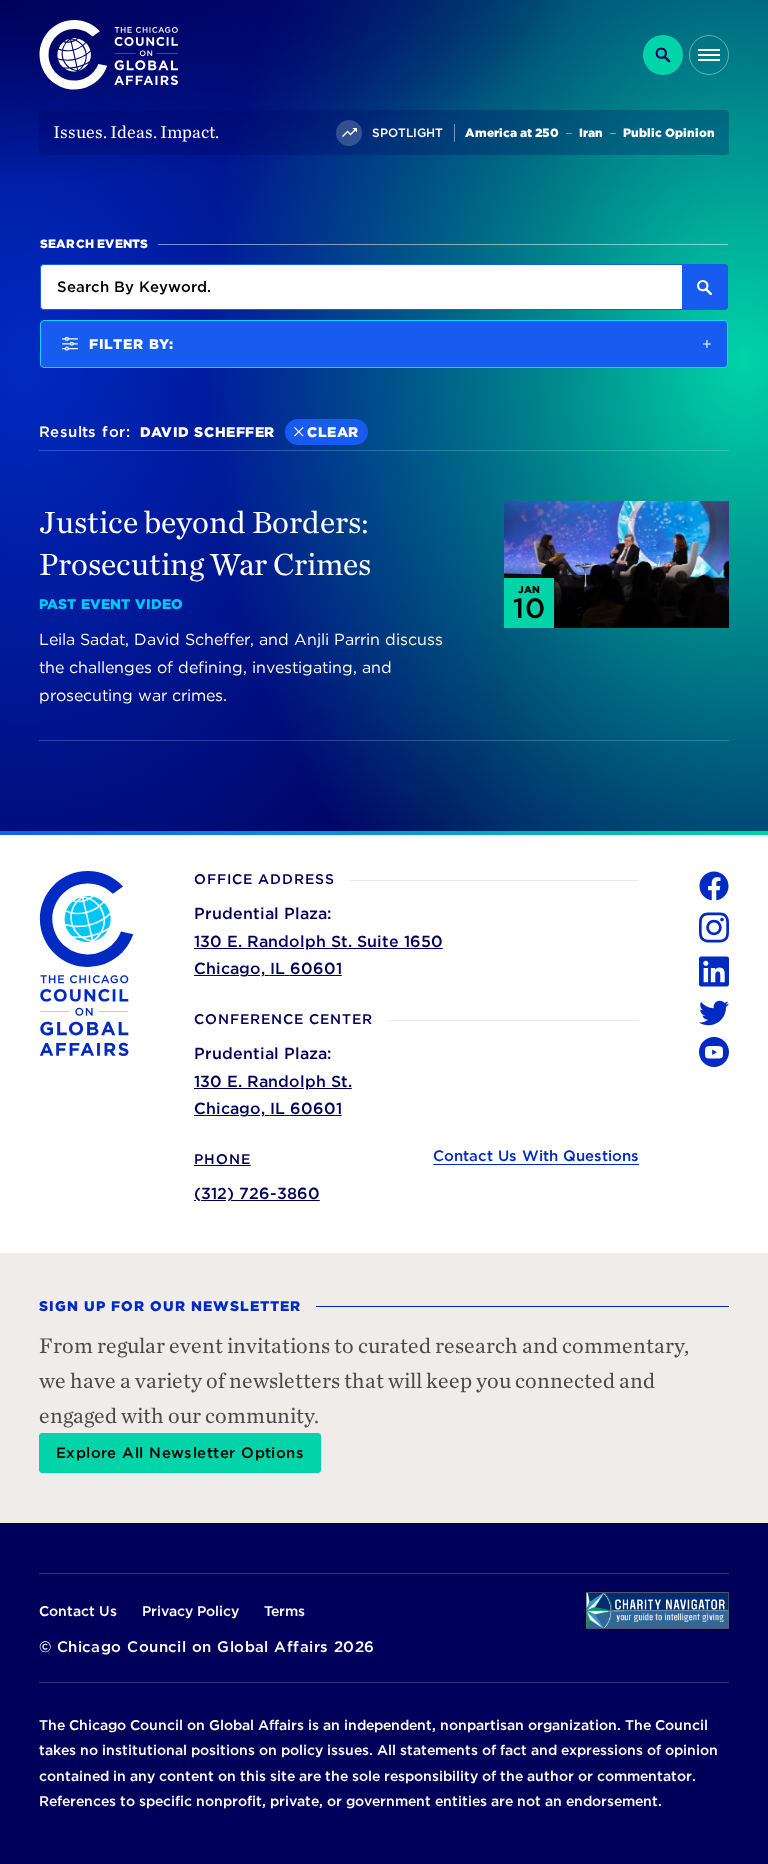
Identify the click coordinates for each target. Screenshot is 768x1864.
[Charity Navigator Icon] (657, 1610)
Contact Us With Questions (536, 1156)
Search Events (94, 243)
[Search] (663, 55)
